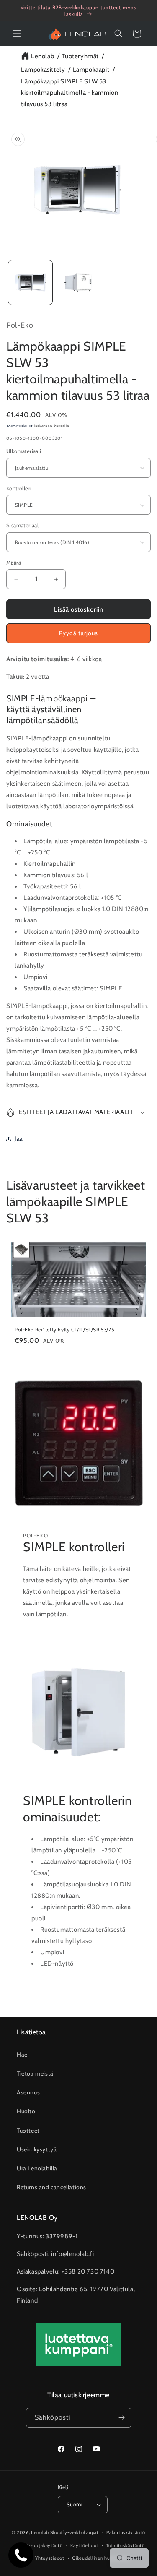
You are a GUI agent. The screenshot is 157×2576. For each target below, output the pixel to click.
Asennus (28, 2092)
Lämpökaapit (91, 70)
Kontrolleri (19, 488)
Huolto (26, 2111)
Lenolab (42, 56)
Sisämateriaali (23, 525)
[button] (17, 34)
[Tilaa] (122, 2418)
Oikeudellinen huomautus (101, 2558)
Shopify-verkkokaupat (75, 2532)
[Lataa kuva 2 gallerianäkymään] (78, 283)
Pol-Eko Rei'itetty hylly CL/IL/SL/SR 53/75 (64, 1330)
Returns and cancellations (51, 2187)
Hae (22, 2055)
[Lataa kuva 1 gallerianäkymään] (30, 283)
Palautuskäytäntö (126, 2532)
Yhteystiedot (50, 2558)
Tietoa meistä (35, 2073)
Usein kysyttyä (37, 2149)
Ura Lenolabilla (37, 2168)
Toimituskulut (19, 426)
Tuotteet (28, 2131)
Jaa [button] (19, 1138)
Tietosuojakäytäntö (41, 2545)
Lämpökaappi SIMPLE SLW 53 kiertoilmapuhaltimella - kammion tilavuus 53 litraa (69, 93)
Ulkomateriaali (24, 451)
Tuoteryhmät (80, 56)
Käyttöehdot (84, 2545)
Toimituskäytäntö (126, 2545)
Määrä (14, 563)
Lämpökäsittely (43, 70)
